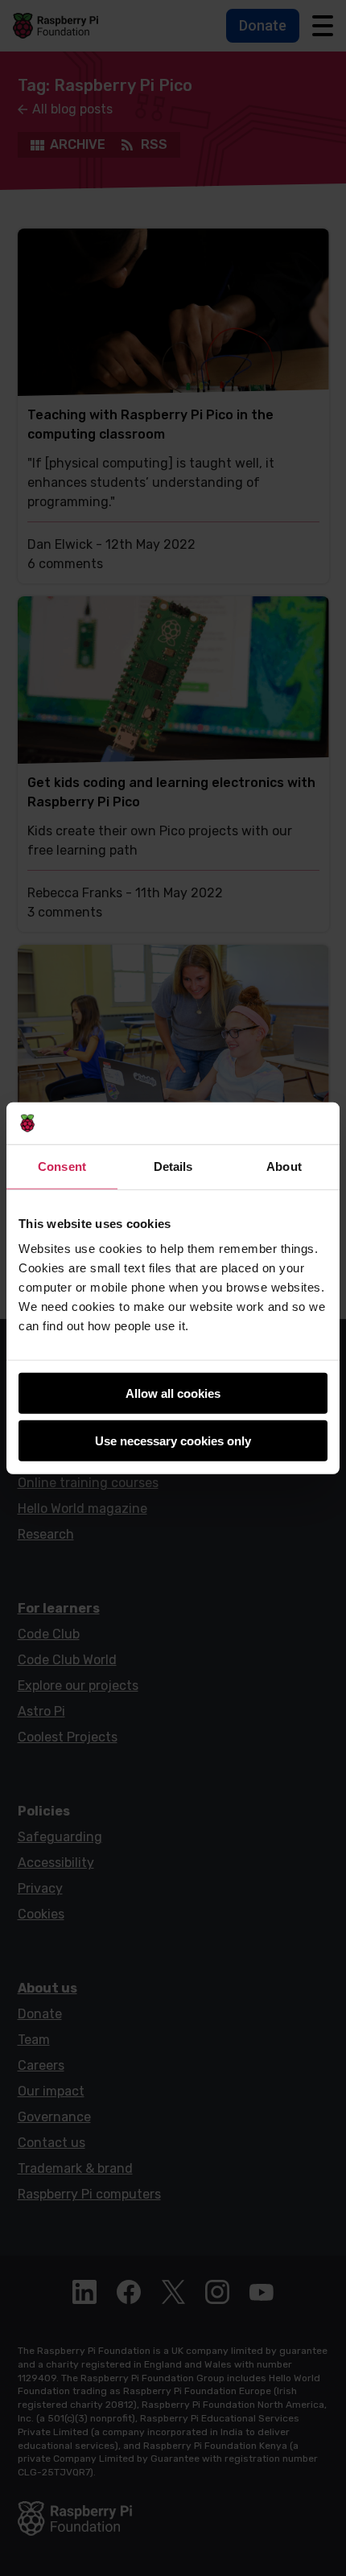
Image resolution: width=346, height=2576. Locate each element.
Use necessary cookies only (173, 1441)
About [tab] (284, 1166)
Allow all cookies (173, 1393)
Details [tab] (173, 1166)
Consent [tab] (62, 1166)
